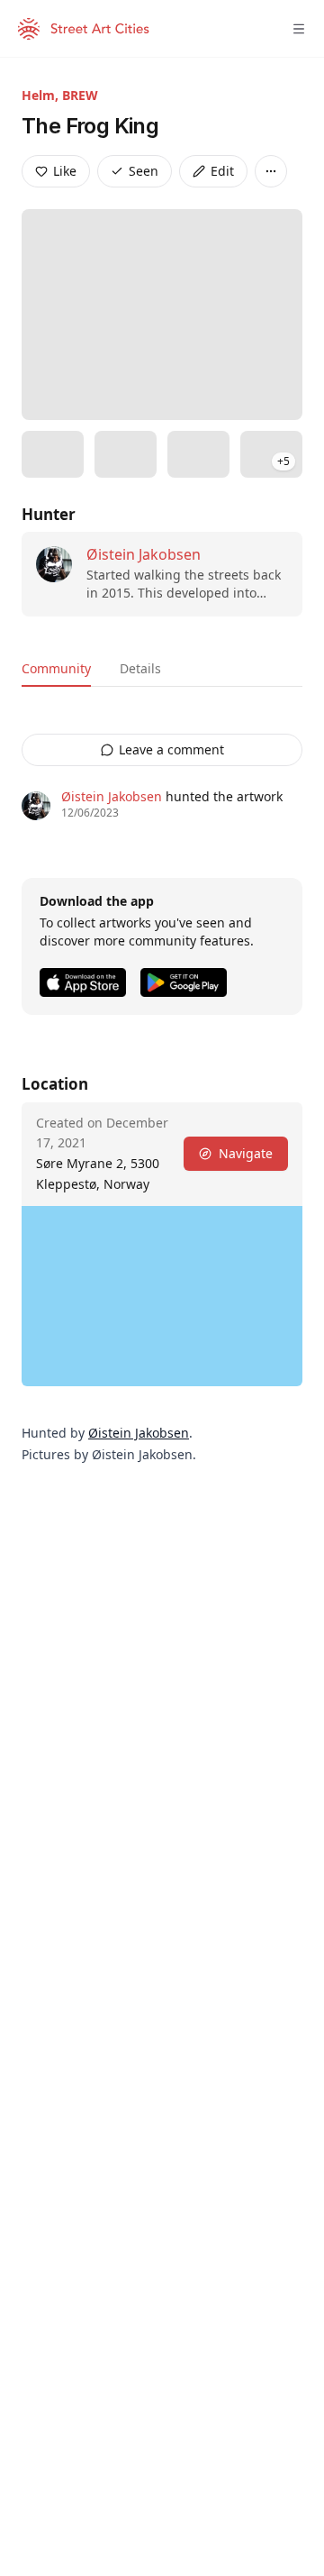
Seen (144, 171)
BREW (80, 95)
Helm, (42, 95)
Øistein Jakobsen (144, 554)
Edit (222, 171)
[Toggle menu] (299, 29)
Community (56, 668)
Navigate (246, 1153)
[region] (162, 1296)
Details (140, 668)
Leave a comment (171, 749)
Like (65, 171)
